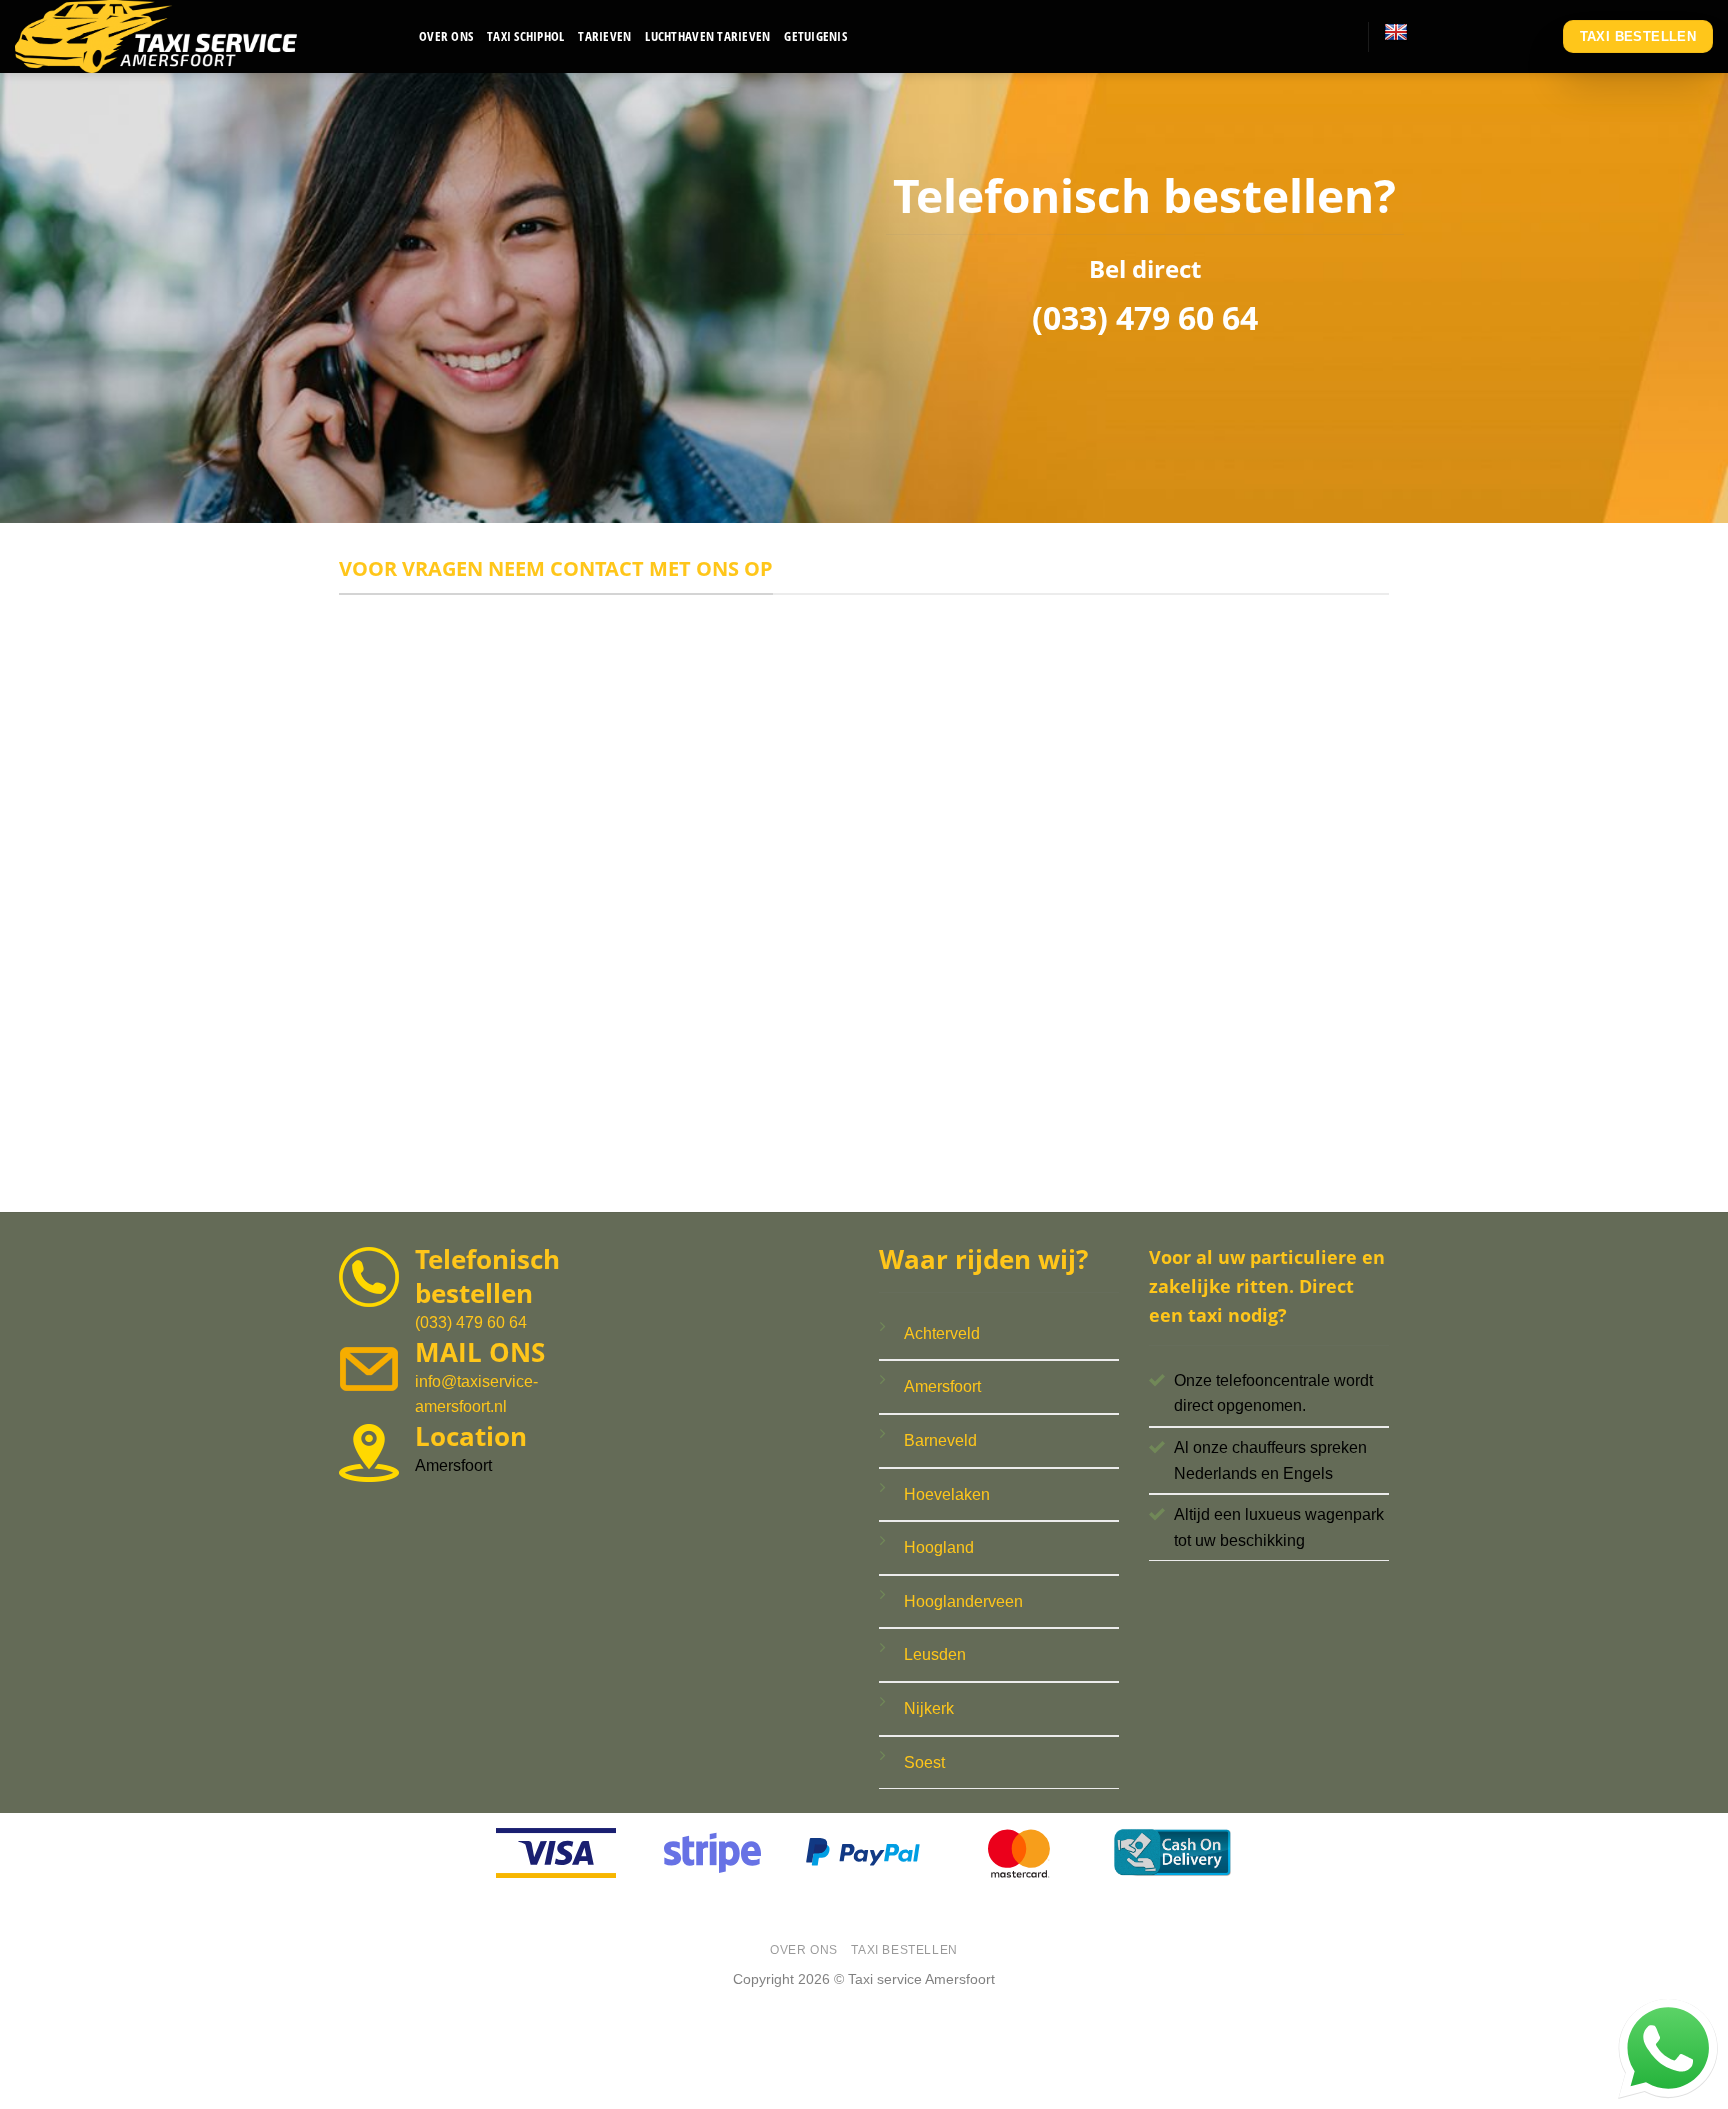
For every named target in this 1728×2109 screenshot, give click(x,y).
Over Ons (446, 36)
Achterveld (942, 1333)
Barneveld (940, 1440)
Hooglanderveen (963, 1601)
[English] (1396, 33)
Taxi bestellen (904, 1950)
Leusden (935, 1654)
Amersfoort (942, 1386)
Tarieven (604, 36)
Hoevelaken (947, 1494)
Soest (924, 1762)
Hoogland (939, 1547)
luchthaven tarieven (707, 36)
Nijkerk (929, 1708)
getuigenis (815, 36)
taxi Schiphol (525, 36)
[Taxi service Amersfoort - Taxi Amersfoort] (202, 36)
